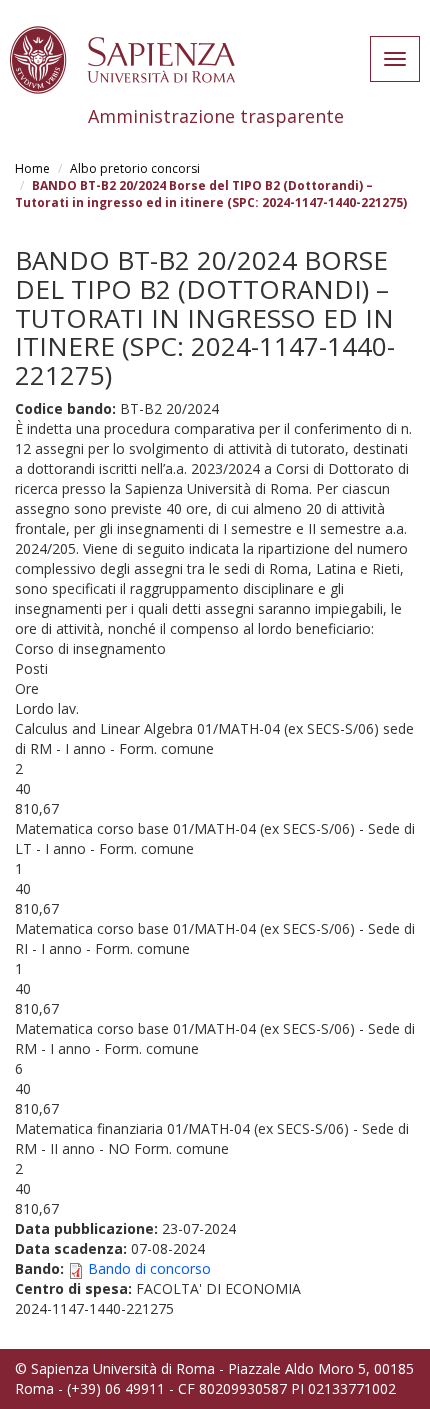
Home (32, 168)
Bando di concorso (149, 1268)
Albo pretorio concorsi (135, 168)
